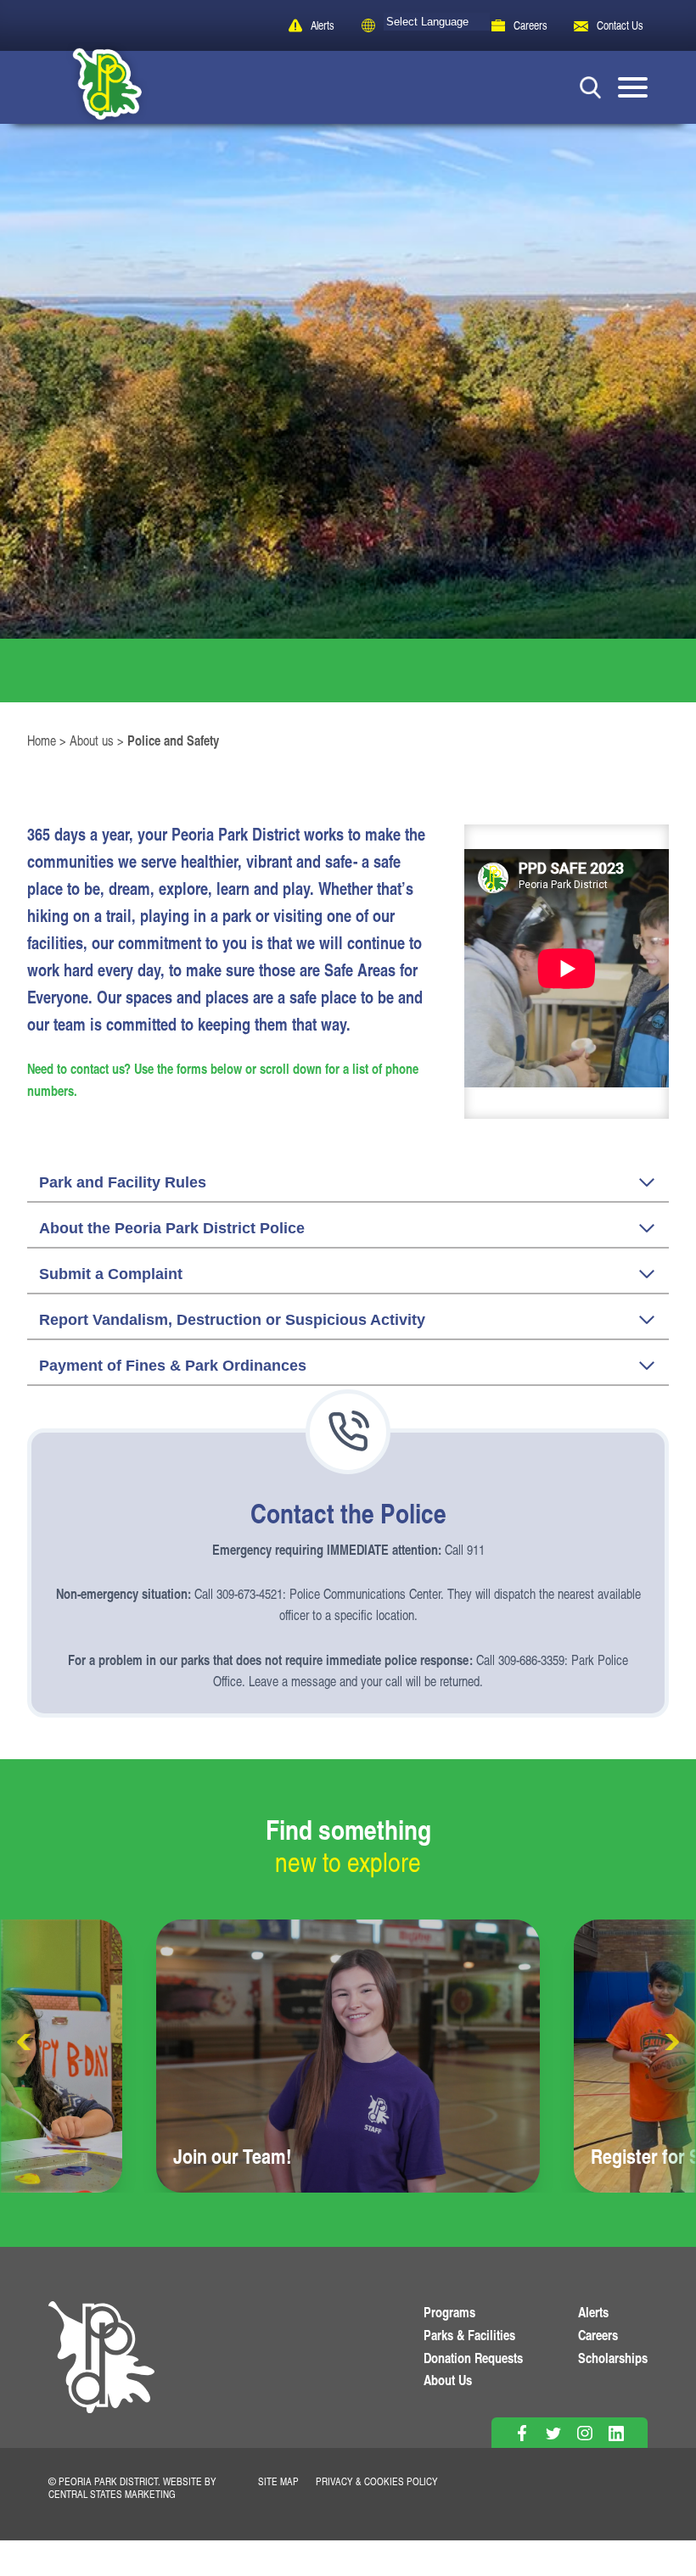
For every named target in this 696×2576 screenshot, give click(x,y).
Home (42, 740)
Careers (530, 25)
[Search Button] (590, 87)
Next (671, 2042)
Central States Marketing (112, 2494)
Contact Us (620, 25)
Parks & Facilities (469, 2335)
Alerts (323, 25)
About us (92, 740)
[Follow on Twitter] (554, 2433)
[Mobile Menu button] (633, 87)
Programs (449, 2312)
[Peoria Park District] (94, 87)
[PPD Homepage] (101, 2375)
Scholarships (613, 2358)
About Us (448, 2380)
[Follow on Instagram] (585, 2433)
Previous (25, 2042)
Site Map (278, 2481)
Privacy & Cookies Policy (377, 2481)
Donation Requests (473, 2358)
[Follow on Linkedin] (617, 2433)
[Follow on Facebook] (522, 2433)
